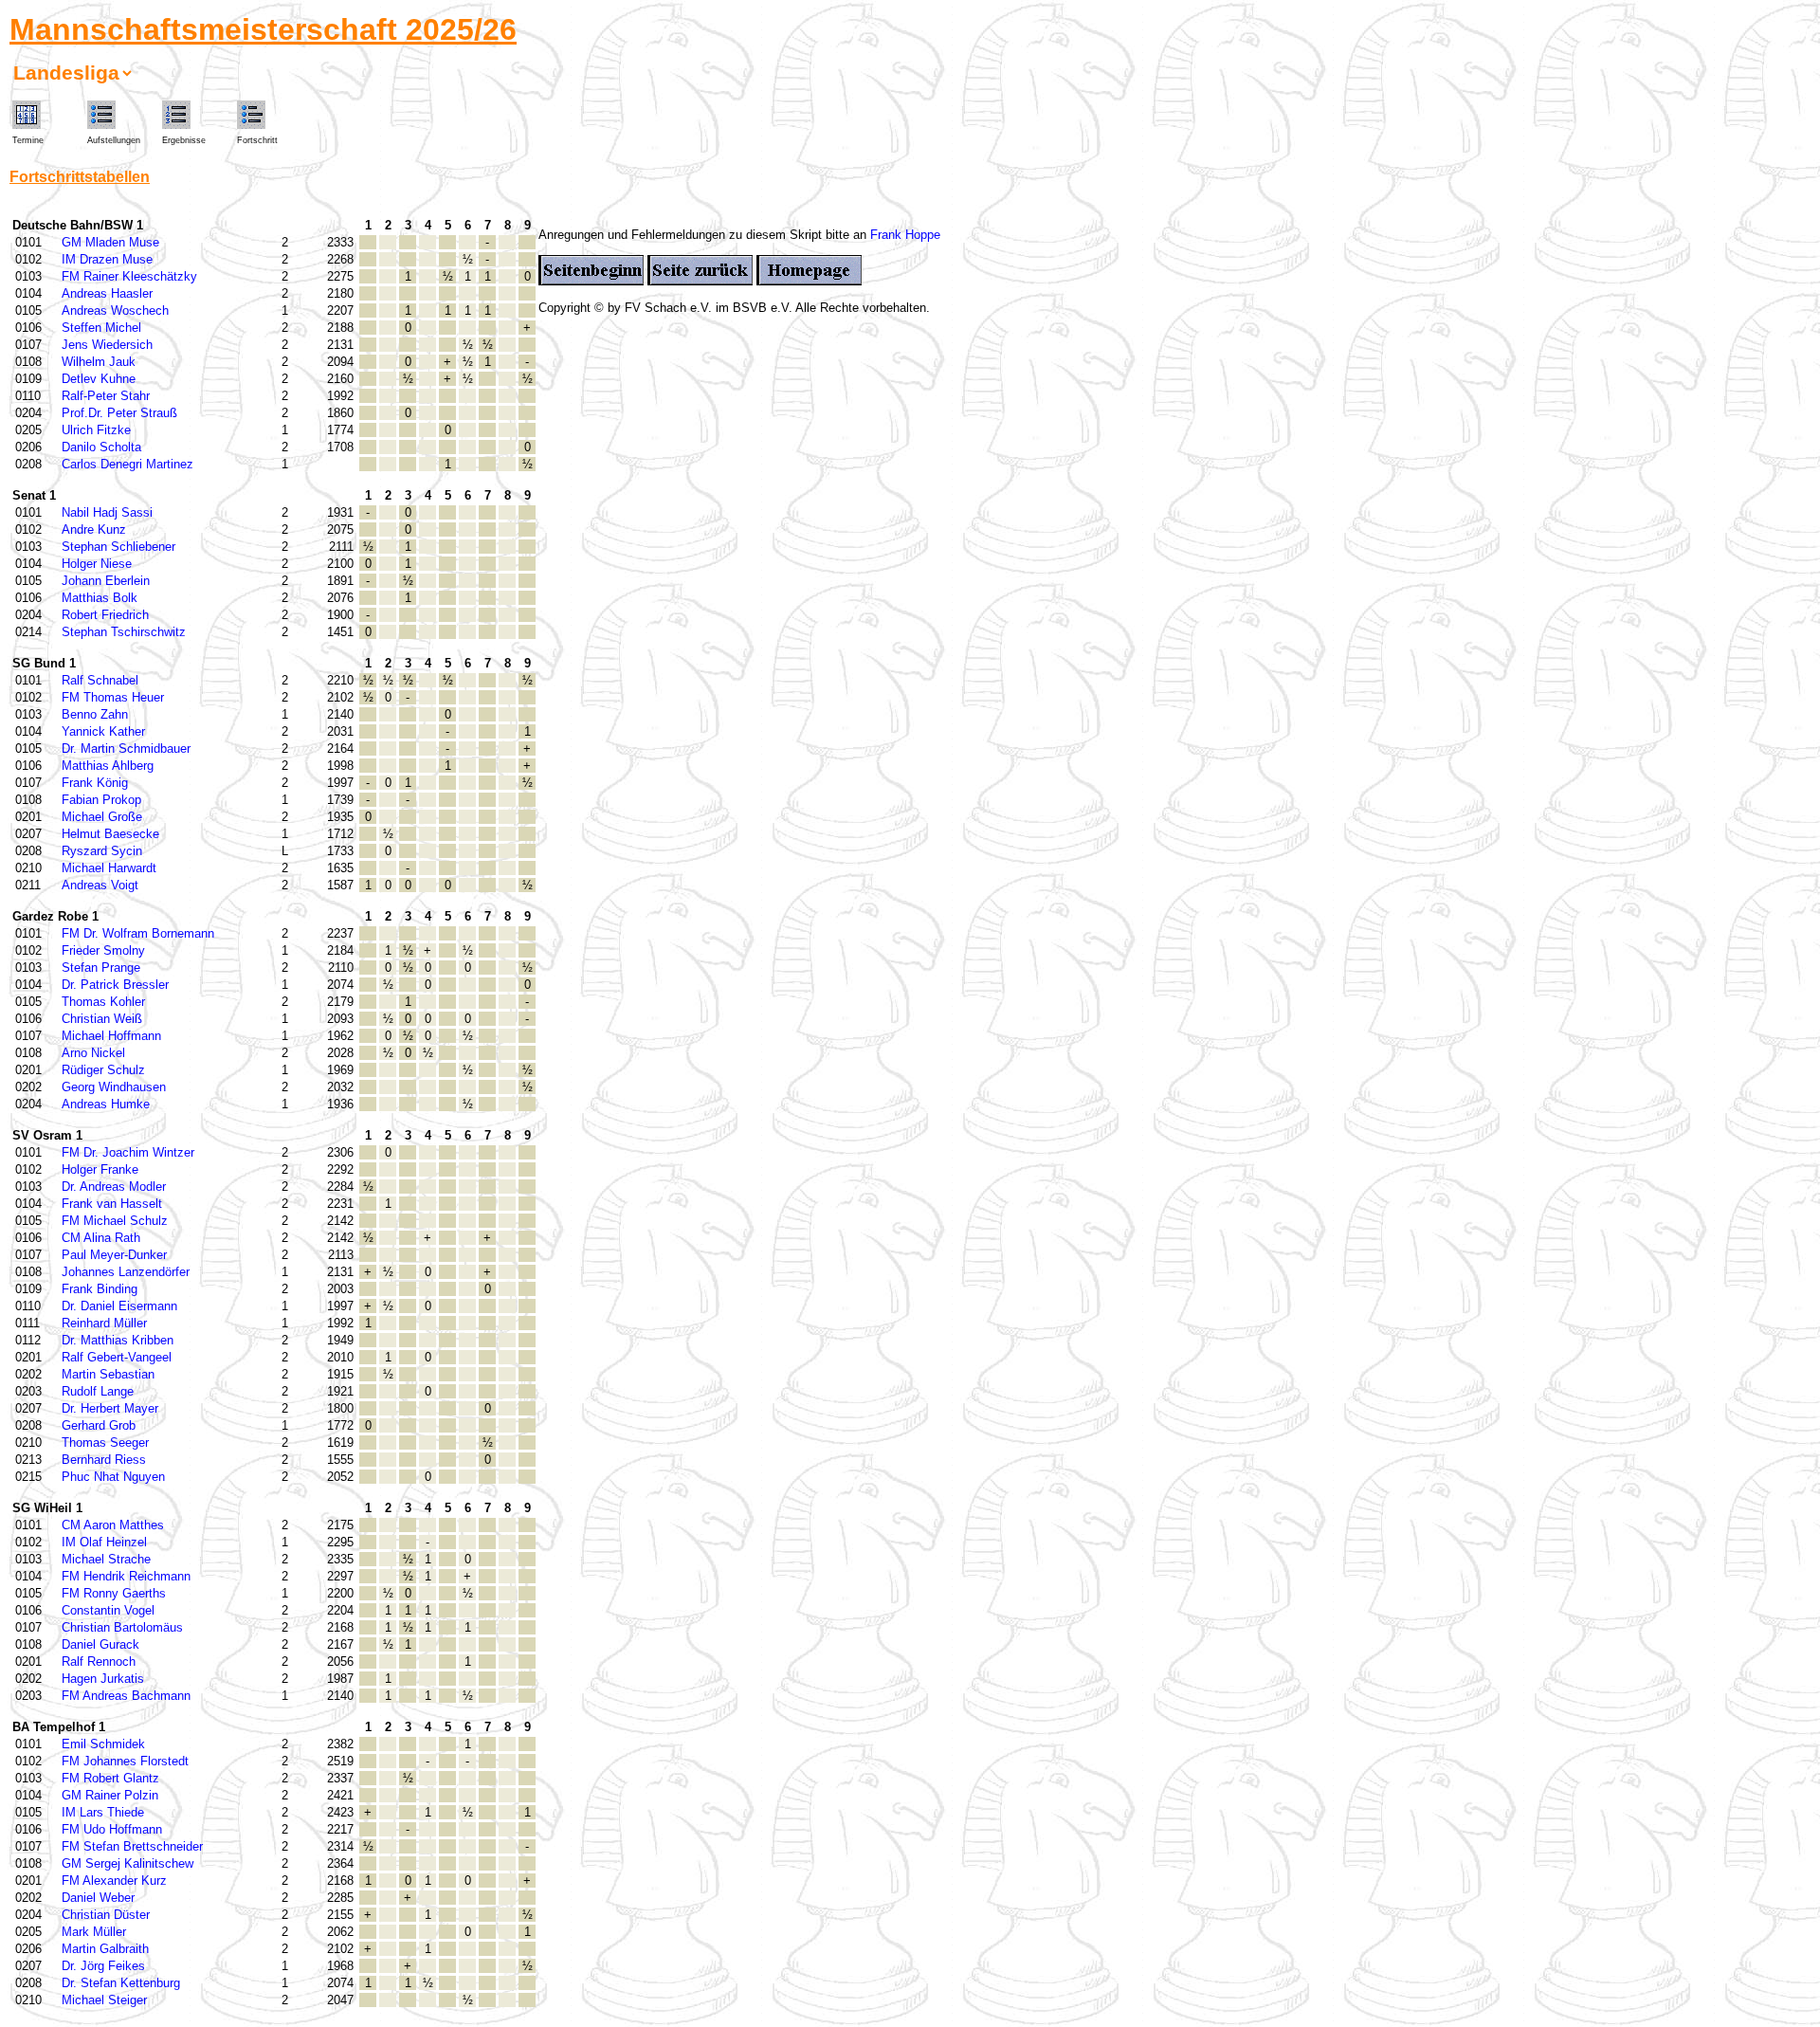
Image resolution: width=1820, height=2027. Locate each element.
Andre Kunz (94, 530)
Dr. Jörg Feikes (103, 1966)
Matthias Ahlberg (108, 766)
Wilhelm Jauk (99, 362)
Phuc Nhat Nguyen (113, 1477)
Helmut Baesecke (110, 834)
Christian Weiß (102, 1019)
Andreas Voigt (100, 885)
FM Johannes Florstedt (125, 1761)
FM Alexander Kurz (114, 1881)
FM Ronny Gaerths (114, 1593)
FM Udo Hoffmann (112, 1829)
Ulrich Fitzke (96, 430)
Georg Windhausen (114, 1087)
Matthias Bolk (100, 598)
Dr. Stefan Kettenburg (121, 1983)
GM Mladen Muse (110, 242)
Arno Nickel (93, 1053)
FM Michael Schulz (115, 1221)
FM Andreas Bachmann (126, 1696)
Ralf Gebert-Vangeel (117, 1357)
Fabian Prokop (101, 800)
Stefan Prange (101, 968)
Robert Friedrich (105, 615)
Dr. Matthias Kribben (118, 1340)
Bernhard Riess (104, 1460)
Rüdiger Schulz (103, 1070)
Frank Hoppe (905, 235)
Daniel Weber (98, 1898)
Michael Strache (106, 1559)
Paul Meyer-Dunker (114, 1255)
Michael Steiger (104, 2000)
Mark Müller (94, 1932)
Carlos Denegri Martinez (127, 464)
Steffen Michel (101, 328)
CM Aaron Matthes (113, 1525)
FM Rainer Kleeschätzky (129, 276)
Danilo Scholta (101, 447)
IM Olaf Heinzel (104, 1542)
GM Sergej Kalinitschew (127, 1863)
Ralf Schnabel (100, 680)
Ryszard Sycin (102, 851)
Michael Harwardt (109, 868)
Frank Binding (100, 1289)
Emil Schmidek (103, 1744)
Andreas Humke (106, 1104)
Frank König (95, 783)
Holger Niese (97, 564)
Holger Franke (100, 1169)
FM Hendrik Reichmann (126, 1576)
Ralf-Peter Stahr (106, 396)
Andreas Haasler (107, 293)
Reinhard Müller (104, 1323)
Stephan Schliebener (118, 547)
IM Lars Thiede (103, 1812)
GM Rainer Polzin (110, 1795)
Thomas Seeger (105, 1443)
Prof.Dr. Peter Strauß (119, 413)
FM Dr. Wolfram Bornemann (138, 933)
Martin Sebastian (108, 1374)
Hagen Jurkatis (103, 1679)
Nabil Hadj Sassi (107, 512)
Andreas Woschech (115, 310)
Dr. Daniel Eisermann (119, 1306)
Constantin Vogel (108, 1610)
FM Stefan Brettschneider (132, 1846)
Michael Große (102, 817)
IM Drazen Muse (107, 259)
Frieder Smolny (103, 950)
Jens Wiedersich (107, 345)
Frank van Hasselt (112, 1204)
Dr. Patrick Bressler (115, 985)
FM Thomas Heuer (113, 697)
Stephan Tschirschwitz (124, 632)
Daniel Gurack (100, 1644)
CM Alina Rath (101, 1238)
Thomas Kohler (103, 1002)
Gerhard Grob (99, 1425)
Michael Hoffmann (111, 1036)
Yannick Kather (103, 731)
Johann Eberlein (106, 581)
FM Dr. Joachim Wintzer (128, 1152)
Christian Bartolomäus (122, 1627)
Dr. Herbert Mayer (110, 1408)
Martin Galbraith (105, 1949)
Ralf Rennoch (99, 1662)
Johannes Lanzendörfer (126, 1272)
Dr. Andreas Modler (114, 1187)
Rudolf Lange (98, 1391)
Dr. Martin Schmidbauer (126, 749)
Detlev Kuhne (99, 379)
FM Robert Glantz (110, 1778)
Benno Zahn (95, 714)
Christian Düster (106, 1915)
